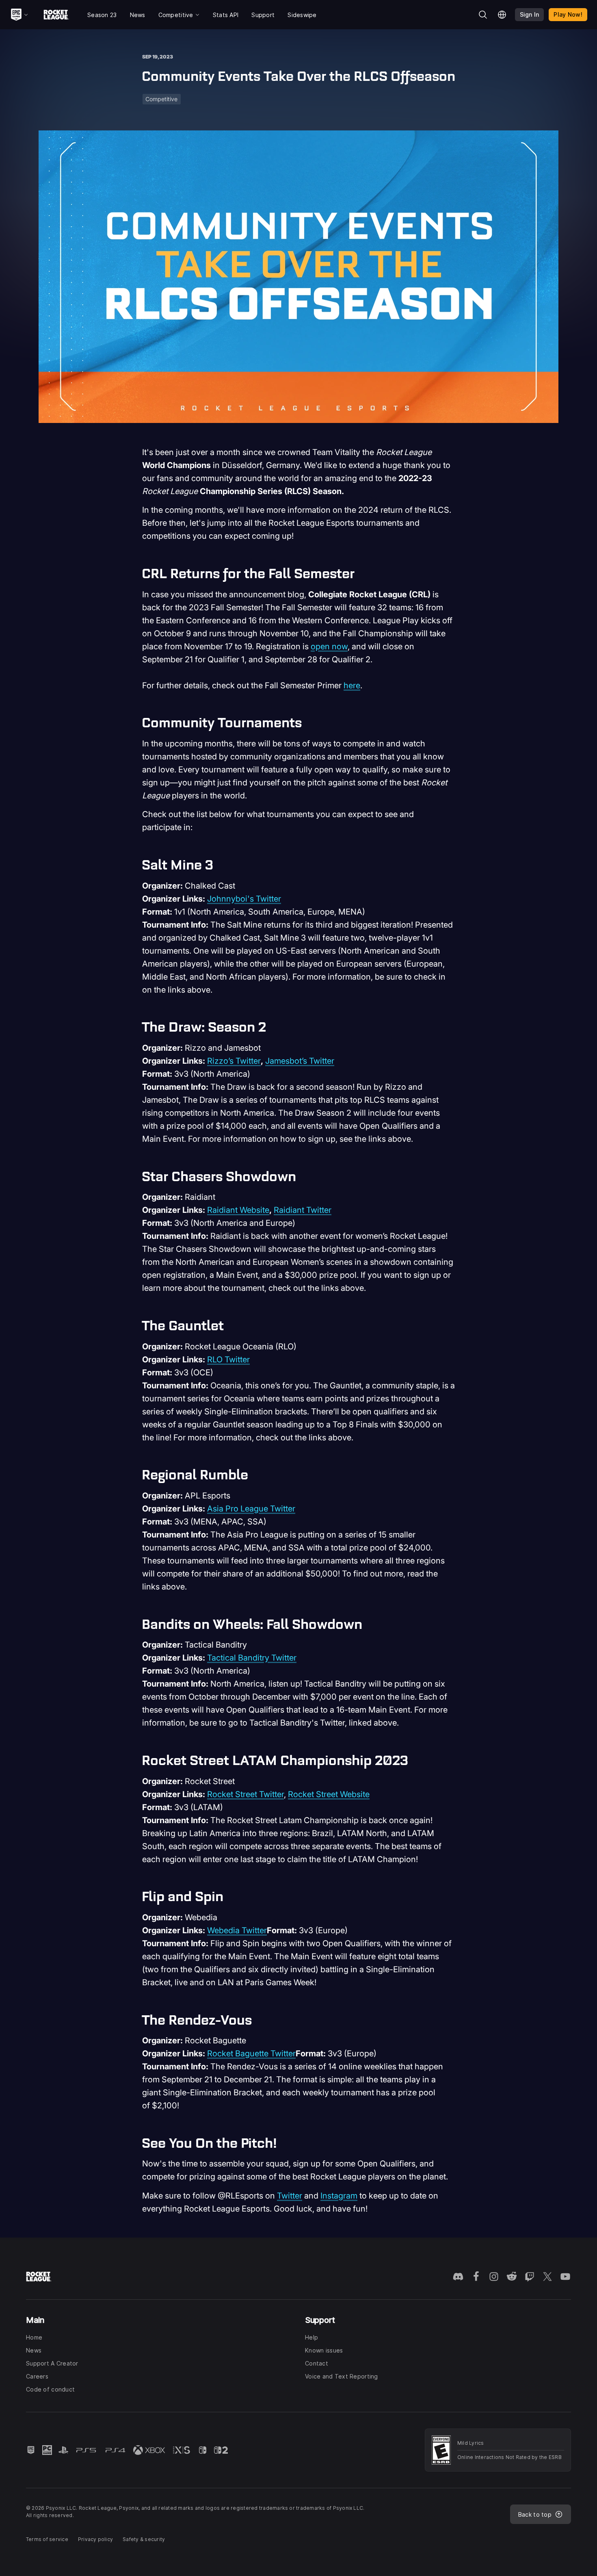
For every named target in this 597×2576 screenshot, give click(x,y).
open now (329, 646)
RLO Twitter (228, 1360)
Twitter (290, 2196)
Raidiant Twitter (303, 1210)
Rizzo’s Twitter (234, 1061)
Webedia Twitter (237, 1930)
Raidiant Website (238, 1210)
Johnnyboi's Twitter (244, 899)
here (352, 685)
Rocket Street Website (329, 1794)
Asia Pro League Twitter (251, 1509)
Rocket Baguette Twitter (251, 2053)
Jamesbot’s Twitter (300, 1061)
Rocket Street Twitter (246, 1794)
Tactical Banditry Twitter (252, 1658)
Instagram (339, 2196)
